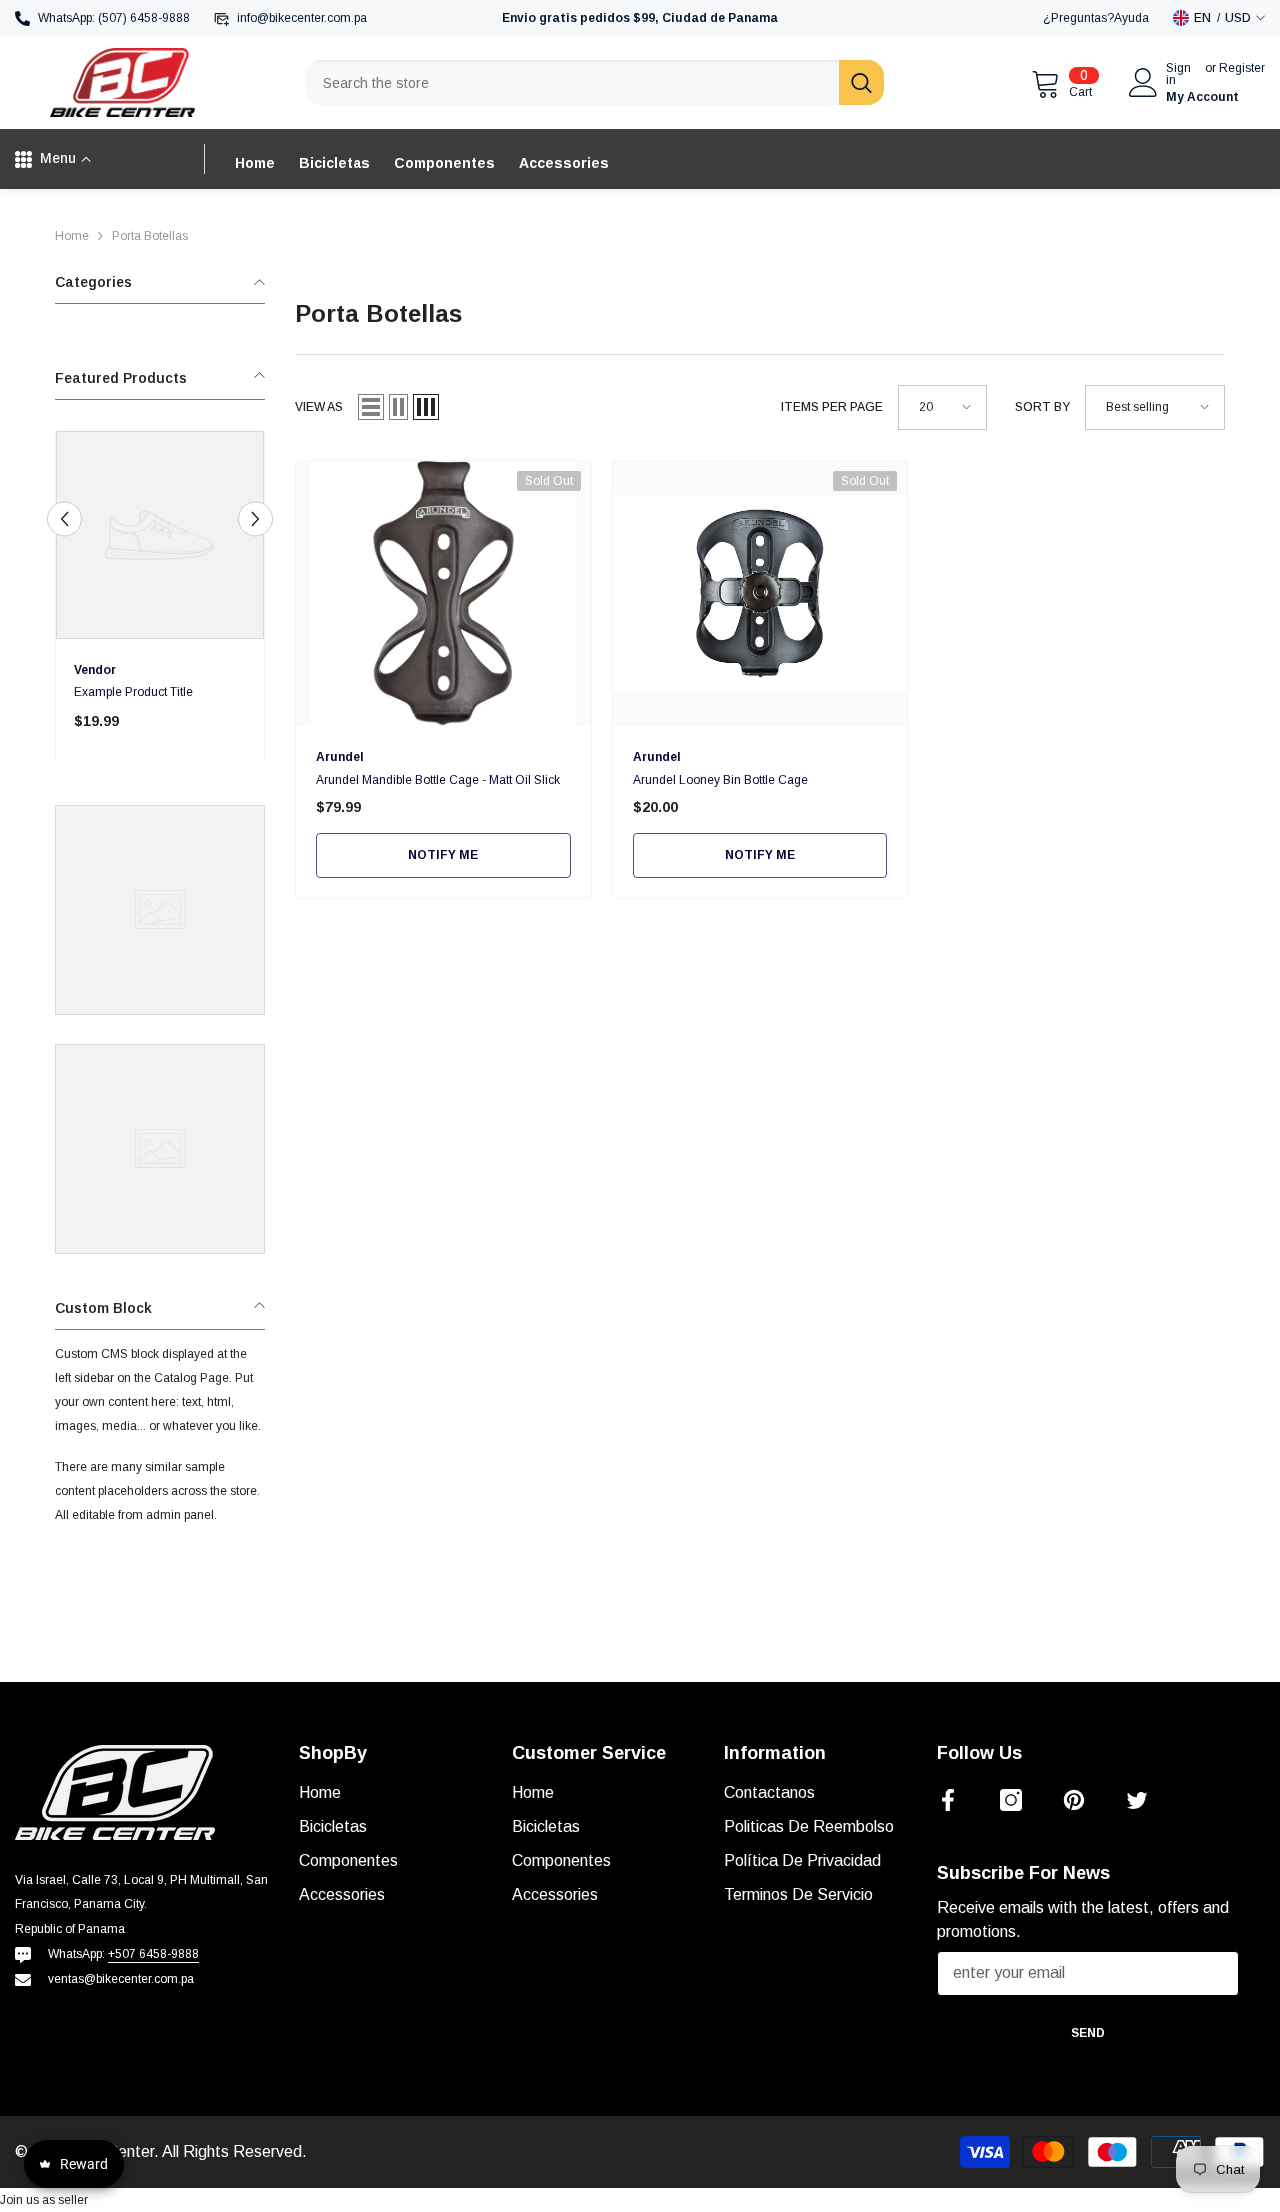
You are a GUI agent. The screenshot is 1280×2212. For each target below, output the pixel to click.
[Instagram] (1011, 1800)
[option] (160, 604)
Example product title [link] (133, 692)
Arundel (340, 757)
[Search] (594, 82)
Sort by (1042, 407)
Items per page (832, 407)
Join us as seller (44, 2200)
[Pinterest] (1074, 1800)
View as (319, 407)
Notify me (443, 855)
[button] (64, 519)
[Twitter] (1137, 1800)
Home (72, 236)
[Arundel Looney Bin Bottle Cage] (760, 593)
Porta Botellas (150, 236)
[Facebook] (948, 1800)
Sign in (1178, 74)
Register (1242, 68)
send (1088, 2033)
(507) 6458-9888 (144, 18)
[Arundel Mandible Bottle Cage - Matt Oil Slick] (443, 593)
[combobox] (572, 82)
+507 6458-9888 (153, 1954)
